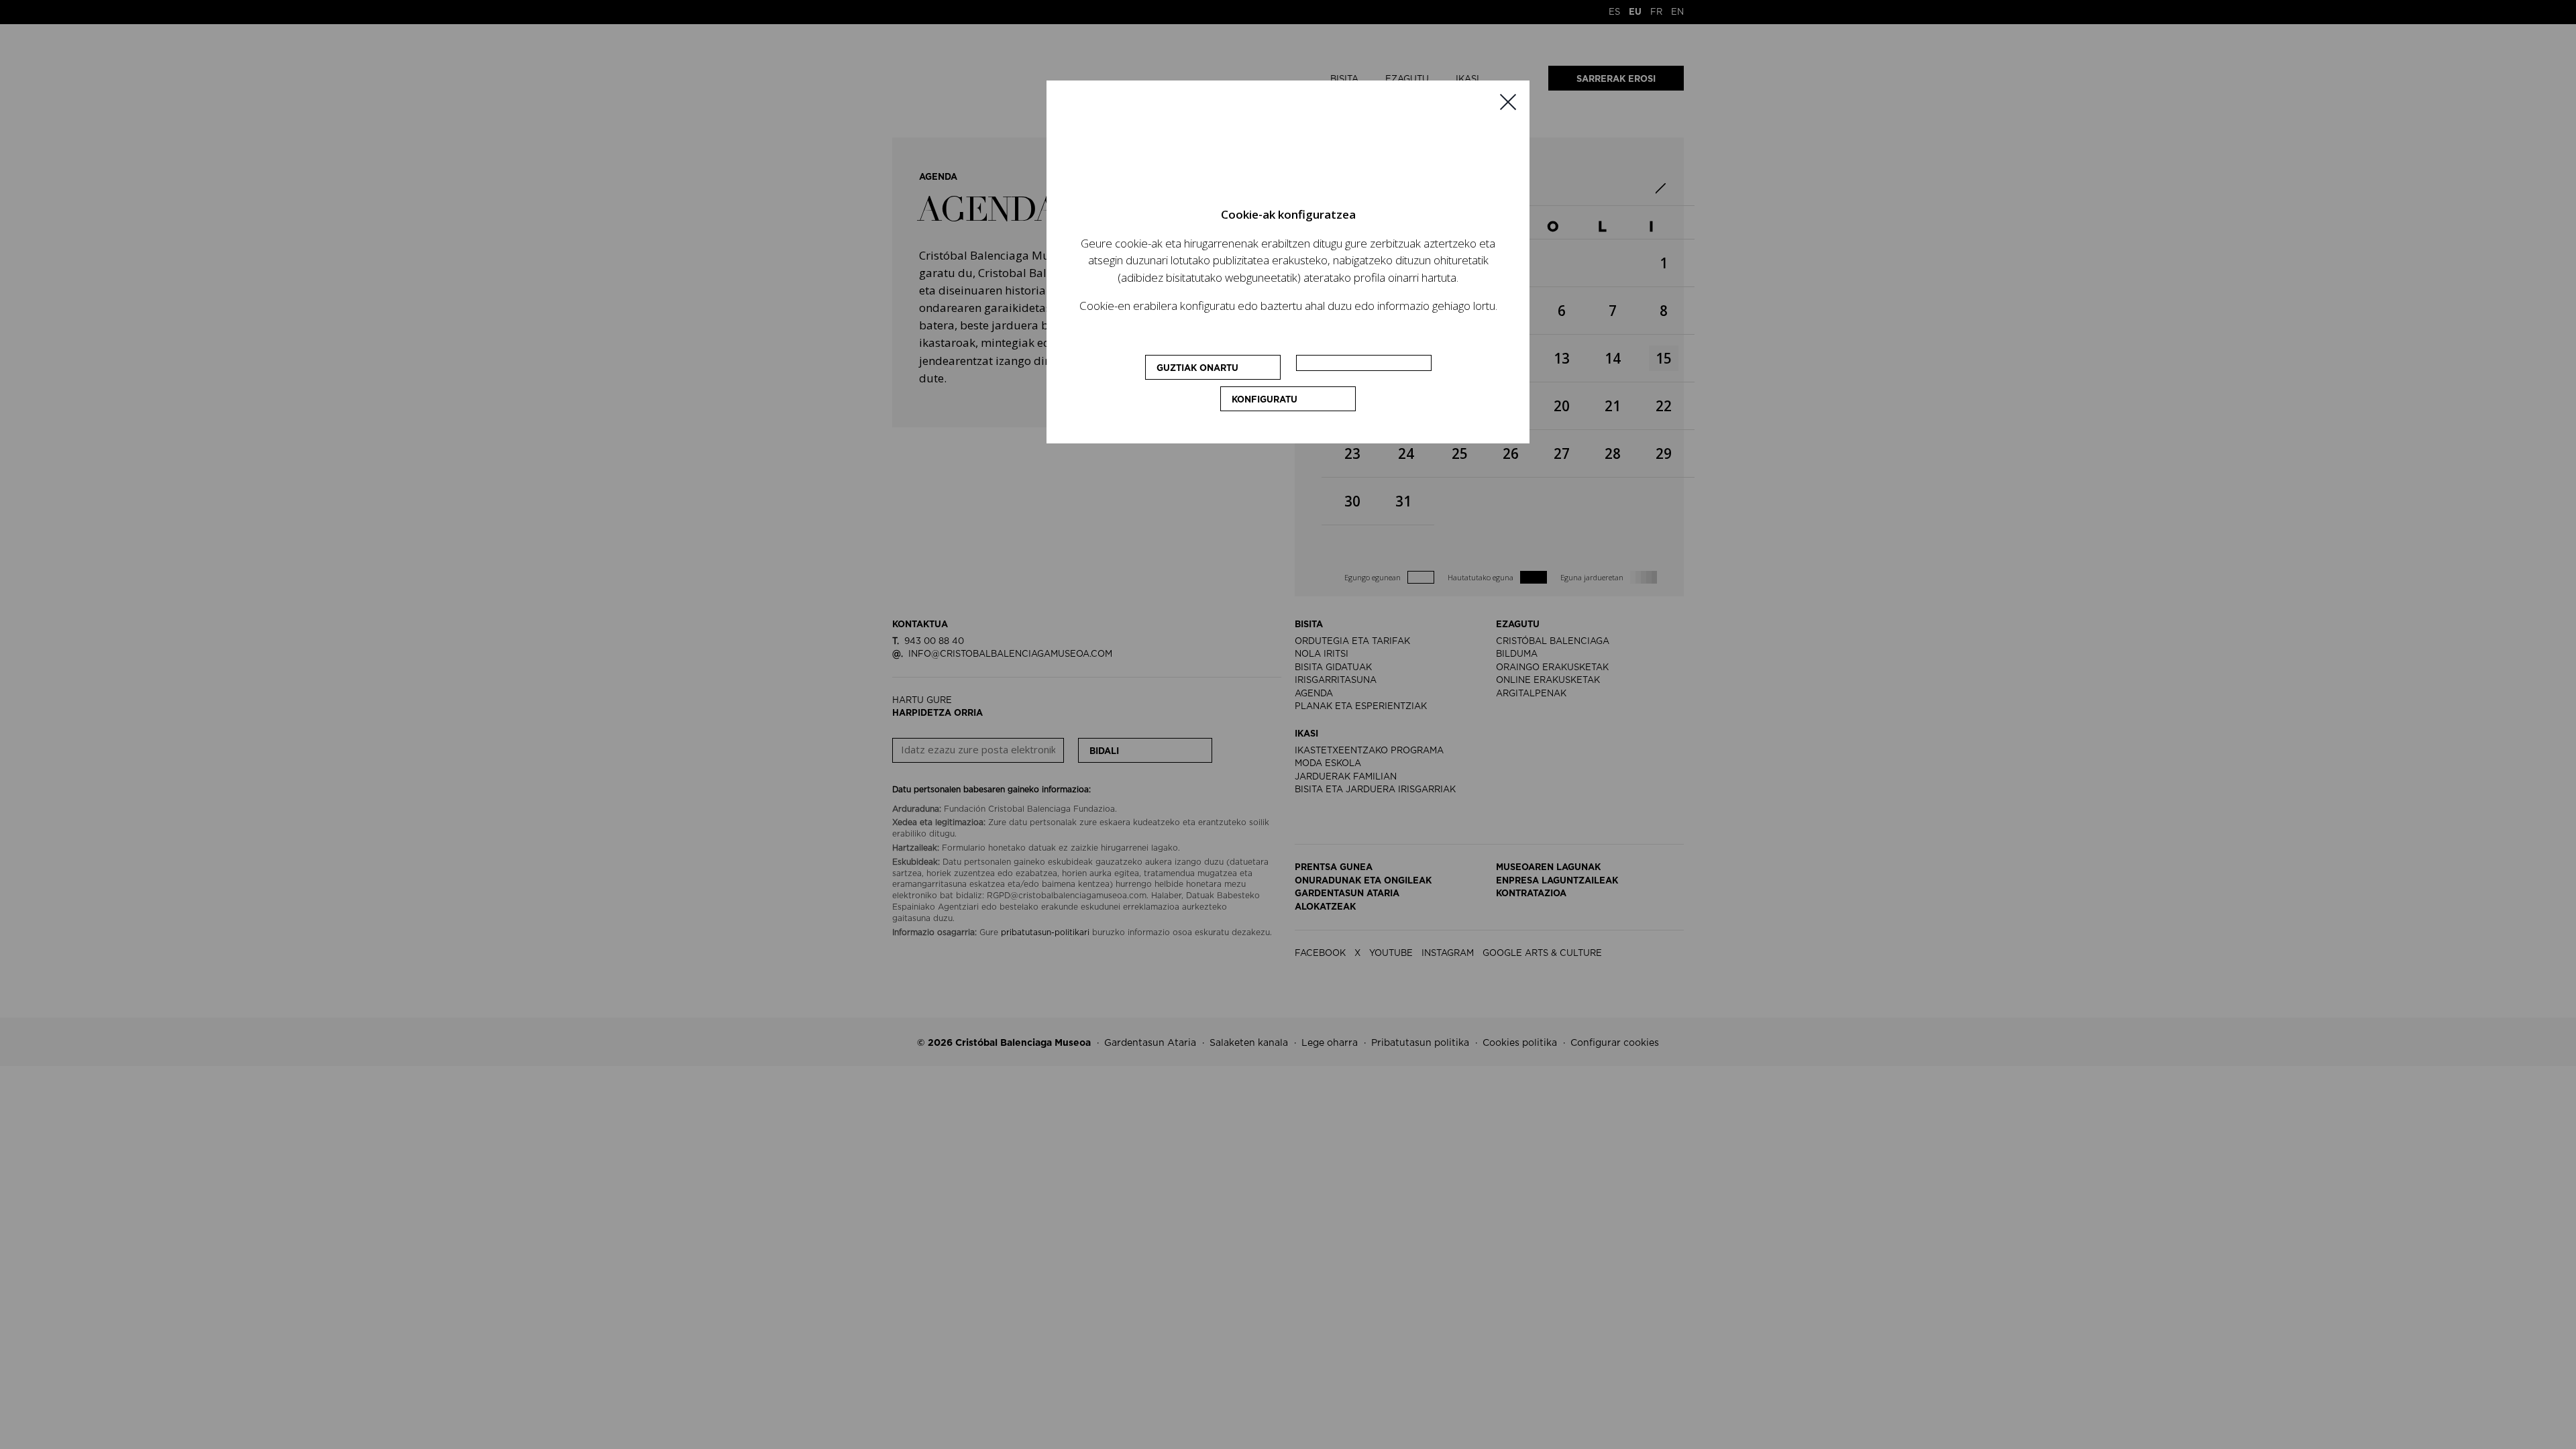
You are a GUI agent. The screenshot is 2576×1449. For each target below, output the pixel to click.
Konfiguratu (1265, 400)
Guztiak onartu (1197, 369)
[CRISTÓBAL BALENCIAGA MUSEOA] (1288, 154)
